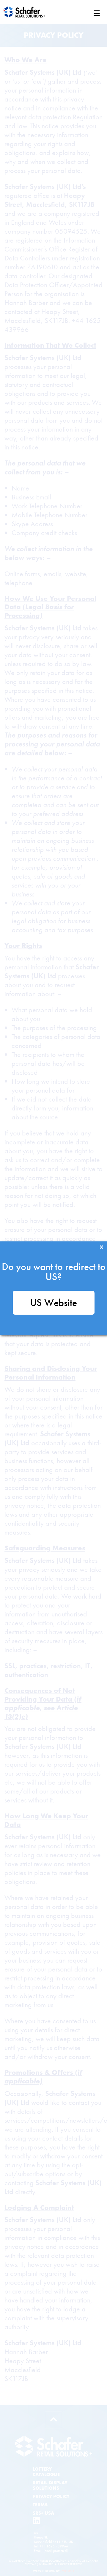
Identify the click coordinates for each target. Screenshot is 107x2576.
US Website (53, 1303)
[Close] (102, 1247)
